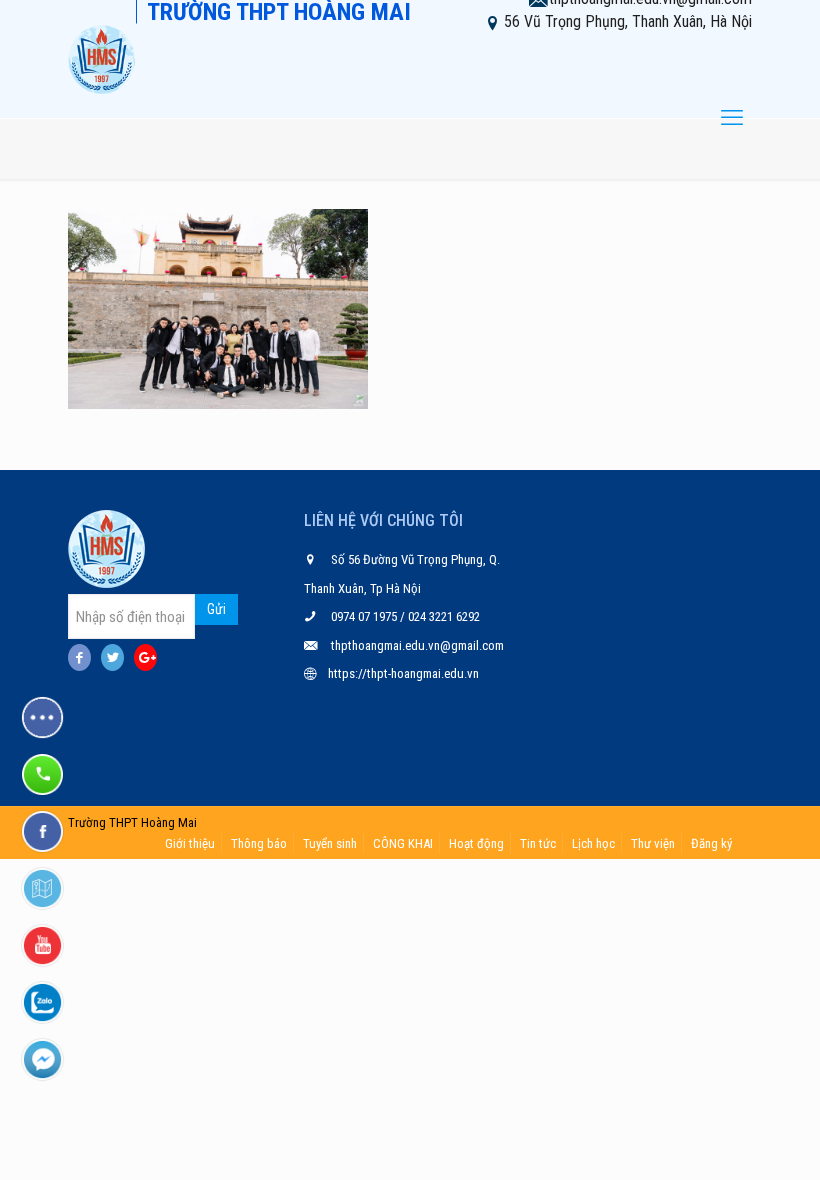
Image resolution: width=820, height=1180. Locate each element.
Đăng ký (711, 843)
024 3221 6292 (442, 616)
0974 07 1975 (365, 616)
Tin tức (538, 843)
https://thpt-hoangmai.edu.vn (403, 673)
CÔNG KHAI (403, 843)
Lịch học (593, 843)
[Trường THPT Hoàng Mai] (102, 59)
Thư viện (653, 843)
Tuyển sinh (330, 843)
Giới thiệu (190, 843)
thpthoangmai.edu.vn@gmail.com (417, 645)
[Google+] (145, 657)
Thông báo (259, 843)
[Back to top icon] (724, 1139)
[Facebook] (79, 657)
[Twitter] (112, 657)
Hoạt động (476, 843)
